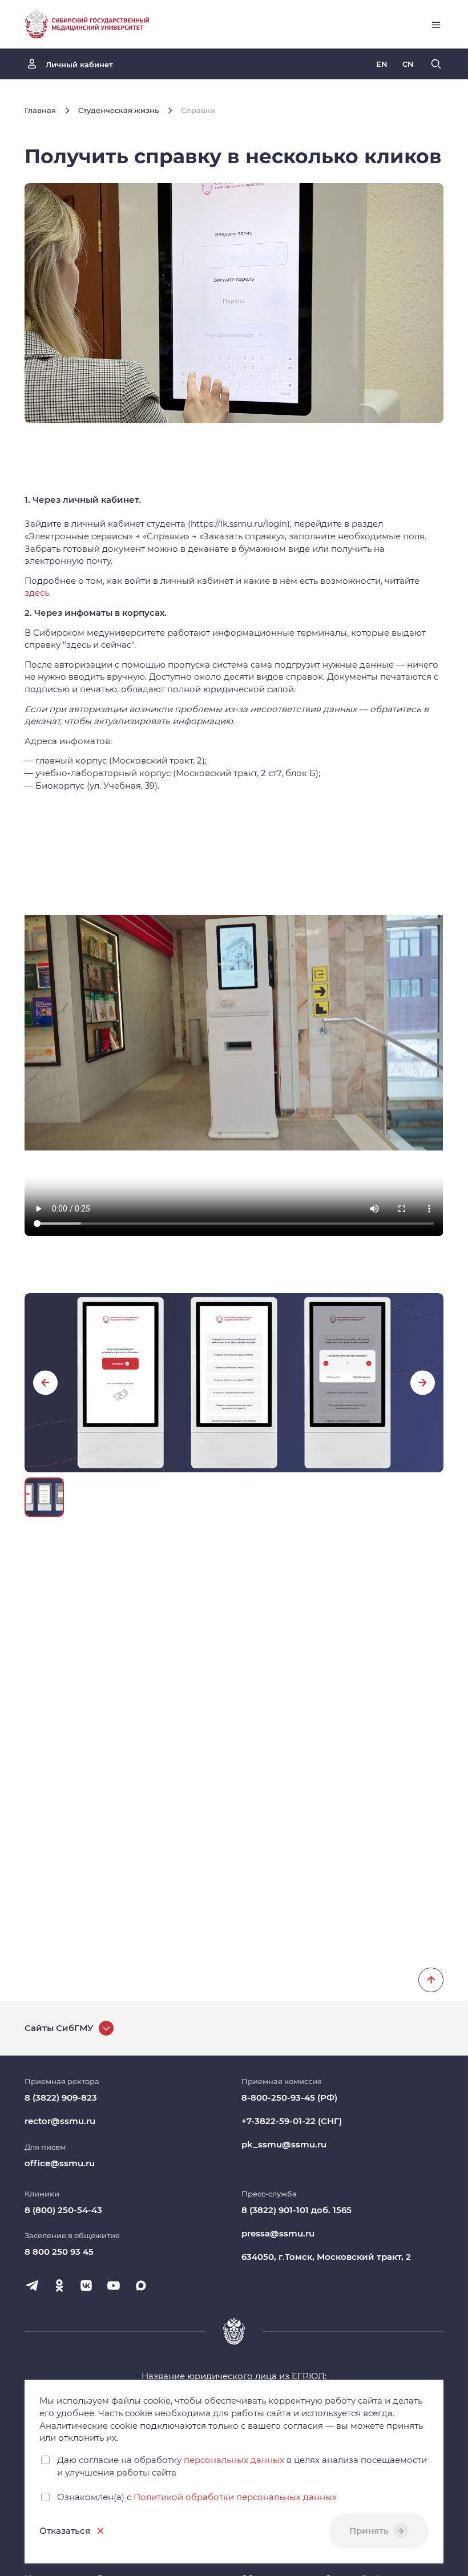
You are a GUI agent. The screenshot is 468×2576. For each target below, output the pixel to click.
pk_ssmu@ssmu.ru (284, 2144)
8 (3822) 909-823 (61, 2097)
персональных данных (234, 2460)
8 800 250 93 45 (59, 2252)
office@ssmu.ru (60, 2163)
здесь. (38, 593)
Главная (40, 110)
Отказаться (65, 2531)
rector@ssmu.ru (60, 2121)
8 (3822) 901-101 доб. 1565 (296, 2210)
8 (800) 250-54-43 (63, 2210)
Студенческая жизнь (118, 110)
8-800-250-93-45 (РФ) (289, 2097)
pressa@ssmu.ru (278, 2233)
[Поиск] (436, 64)
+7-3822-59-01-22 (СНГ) (292, 2121)
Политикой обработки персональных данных (235, 2497)
